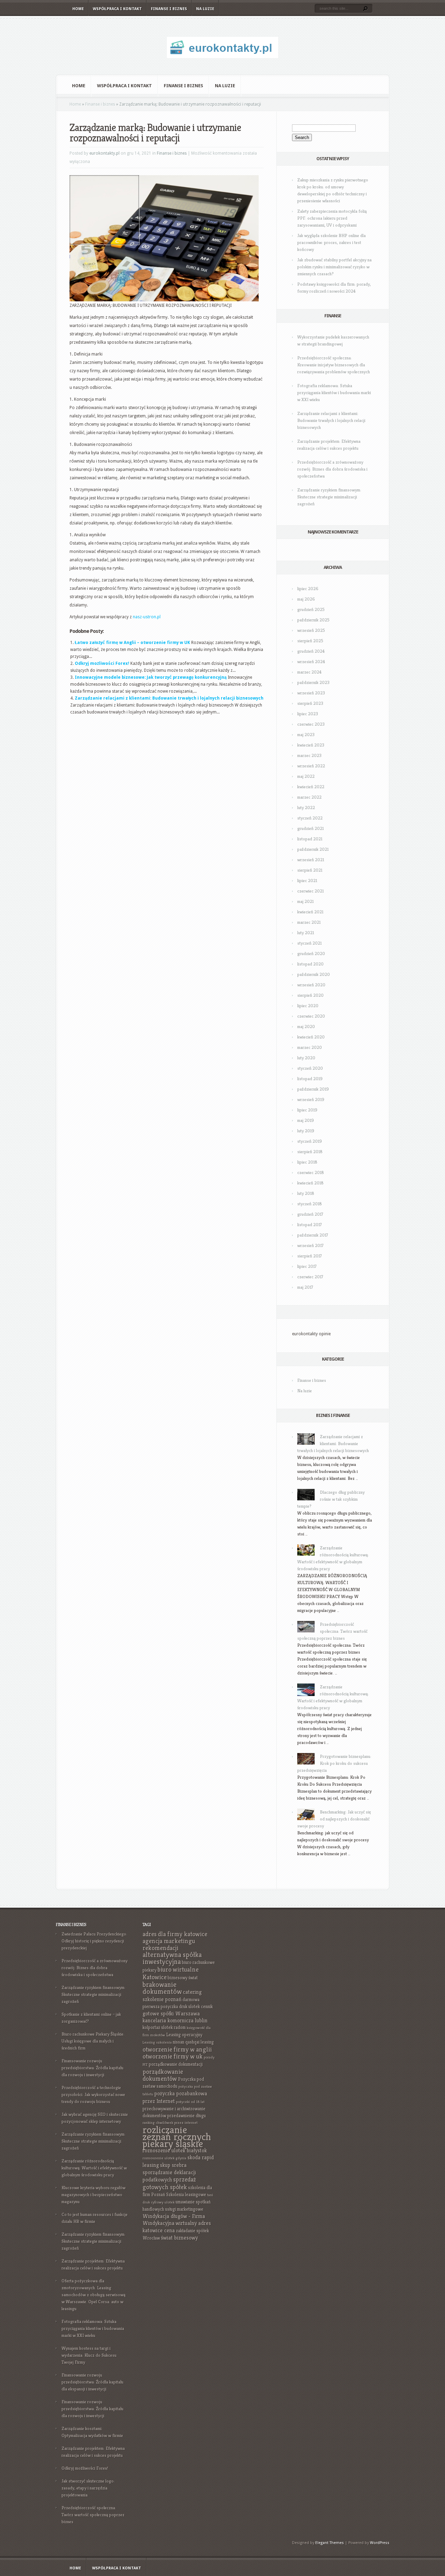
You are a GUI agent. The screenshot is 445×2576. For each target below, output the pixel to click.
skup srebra (173, 2165)
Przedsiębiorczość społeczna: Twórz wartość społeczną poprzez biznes (332, 1631)
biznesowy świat (183, 1978)
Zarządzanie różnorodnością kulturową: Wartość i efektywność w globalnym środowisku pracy (94, 2168)
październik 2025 (313, 620)
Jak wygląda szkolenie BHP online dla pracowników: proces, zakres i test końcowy (331, 242)
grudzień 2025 (311, 609)
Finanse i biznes (169, 9)
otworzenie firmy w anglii (177, 2049)
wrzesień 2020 (311, 985)
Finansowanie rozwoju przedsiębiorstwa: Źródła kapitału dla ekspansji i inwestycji (92, 2382)
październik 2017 (313, 1235)
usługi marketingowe (184, 2209)
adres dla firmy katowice (175, 1934)
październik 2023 (313, 682)
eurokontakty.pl (104, 153)
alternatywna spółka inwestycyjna (172, 1958)
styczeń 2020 (310, 1068)
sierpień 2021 (310, 870)
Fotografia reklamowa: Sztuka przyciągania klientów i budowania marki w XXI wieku (334, 393)
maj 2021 (305, 901)
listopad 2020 (310, 964)
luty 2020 (306, 1058)
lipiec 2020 (308, 1006)
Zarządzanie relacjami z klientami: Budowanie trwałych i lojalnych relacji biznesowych (169, 698)
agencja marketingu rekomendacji (169, 1944)
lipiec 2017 (307, 1266)
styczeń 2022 (310, 818)
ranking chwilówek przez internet (170, 2123)
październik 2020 (314, 974)
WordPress (380, 2543)
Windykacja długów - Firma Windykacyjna (174, 2220)
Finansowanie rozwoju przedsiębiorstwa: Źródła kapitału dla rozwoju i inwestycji (92, 2068)
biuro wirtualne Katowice (171, 1973)
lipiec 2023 (308, 714)
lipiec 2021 (307, 881)
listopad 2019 (310, 1079)
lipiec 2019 (307, 1110)
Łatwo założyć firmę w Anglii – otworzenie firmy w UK (132, 643)
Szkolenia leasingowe (186, 2195)
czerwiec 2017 (310, 1277)
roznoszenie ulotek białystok (175, 2150)
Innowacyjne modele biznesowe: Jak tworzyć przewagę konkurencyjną (151, 677)
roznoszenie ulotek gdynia (164, 2158)
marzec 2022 (309, 797)
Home (78, 9)
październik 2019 (313, 1089)
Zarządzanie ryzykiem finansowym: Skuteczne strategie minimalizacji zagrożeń (329, 497)
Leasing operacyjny (184, 2035)
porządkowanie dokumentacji (176, 2064)
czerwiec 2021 (310, 891)
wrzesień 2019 (311, 1099)
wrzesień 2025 (311, 630)
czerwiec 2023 (311, 724)
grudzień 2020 (311, 953)
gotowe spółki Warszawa (171, 2013)
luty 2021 (306, 933)
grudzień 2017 (310, 1214)
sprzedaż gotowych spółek (169, 2183)
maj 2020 (306, 1026)
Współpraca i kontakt (117, 9)
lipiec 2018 (307, 1162)
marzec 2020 (310, 1047)
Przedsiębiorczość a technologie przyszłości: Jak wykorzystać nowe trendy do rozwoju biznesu (93, 2094)
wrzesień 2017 (310, 1245)
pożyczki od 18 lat (190, 2102)
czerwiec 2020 (311, 1016)
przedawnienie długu (187, 2116)
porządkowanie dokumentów (163, 2075)
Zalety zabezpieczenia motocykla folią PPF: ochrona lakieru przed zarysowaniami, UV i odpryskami (332, 218)
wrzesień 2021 (311, 860)
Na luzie (205, 9)
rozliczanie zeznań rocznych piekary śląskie (177, 2137)
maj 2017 (305, 1287)
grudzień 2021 (310, 828)
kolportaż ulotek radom (164, 2027)
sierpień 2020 (310, 995)
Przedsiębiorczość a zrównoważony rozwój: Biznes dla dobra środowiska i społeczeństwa (332, 469)
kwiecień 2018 (310, 1183)
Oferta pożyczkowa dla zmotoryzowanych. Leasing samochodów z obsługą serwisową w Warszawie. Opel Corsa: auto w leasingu (94, 2295)
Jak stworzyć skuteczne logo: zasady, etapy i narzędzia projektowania (88, 2488)
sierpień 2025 (310, 641)
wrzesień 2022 (311, 766)
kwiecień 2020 (311, 1037)
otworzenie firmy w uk (173, 2056)
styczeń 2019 (310, 1141)
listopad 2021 (310, 839)
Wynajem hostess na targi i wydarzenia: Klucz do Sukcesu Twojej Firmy (89, 2355)
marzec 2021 (309, 922)
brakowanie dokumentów (162, 1988)
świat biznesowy (179, 2238)
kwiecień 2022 (311, 787)
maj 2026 (306, 599)
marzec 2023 (309, 755)
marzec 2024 (309, 672)
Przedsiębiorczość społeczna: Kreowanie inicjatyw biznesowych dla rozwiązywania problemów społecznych (334, 365)
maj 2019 (306, 1120)
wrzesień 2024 (311, 662)
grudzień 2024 (311, 651)
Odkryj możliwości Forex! (102, 663)
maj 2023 (306, 735)
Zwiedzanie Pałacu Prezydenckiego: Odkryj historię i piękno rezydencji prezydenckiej (94, 1941)
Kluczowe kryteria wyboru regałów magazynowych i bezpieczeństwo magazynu (94, 2195)
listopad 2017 (310, 1225)
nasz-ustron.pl (147, 617)
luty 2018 (306, 1193)
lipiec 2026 (308, 589)
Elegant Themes (330, 2543)
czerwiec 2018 (311, 1172)
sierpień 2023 (310, 703)
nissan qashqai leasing (193, 2042)
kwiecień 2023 (311, 745)
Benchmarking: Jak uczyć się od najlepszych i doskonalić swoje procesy (334, 1819)
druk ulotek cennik (196, 2007)
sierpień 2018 (310, 1152)
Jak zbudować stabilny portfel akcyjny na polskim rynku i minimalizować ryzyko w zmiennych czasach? (334, 267)
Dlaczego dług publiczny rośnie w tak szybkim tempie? (331, 1499)
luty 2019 (306, 1131)
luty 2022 (306, 808)
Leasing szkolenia (157, 2042)
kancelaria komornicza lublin (175, 2020)
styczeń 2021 (309, 943)
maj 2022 (306, 776)
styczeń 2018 (310, 1204)
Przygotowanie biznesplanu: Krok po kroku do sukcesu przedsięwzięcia (334, 1763)
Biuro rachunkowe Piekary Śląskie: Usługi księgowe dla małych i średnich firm (93, 2041)
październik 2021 (313, 849)
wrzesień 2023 (311, 693)
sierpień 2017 (310, 1256)
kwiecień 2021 (310, 912)
